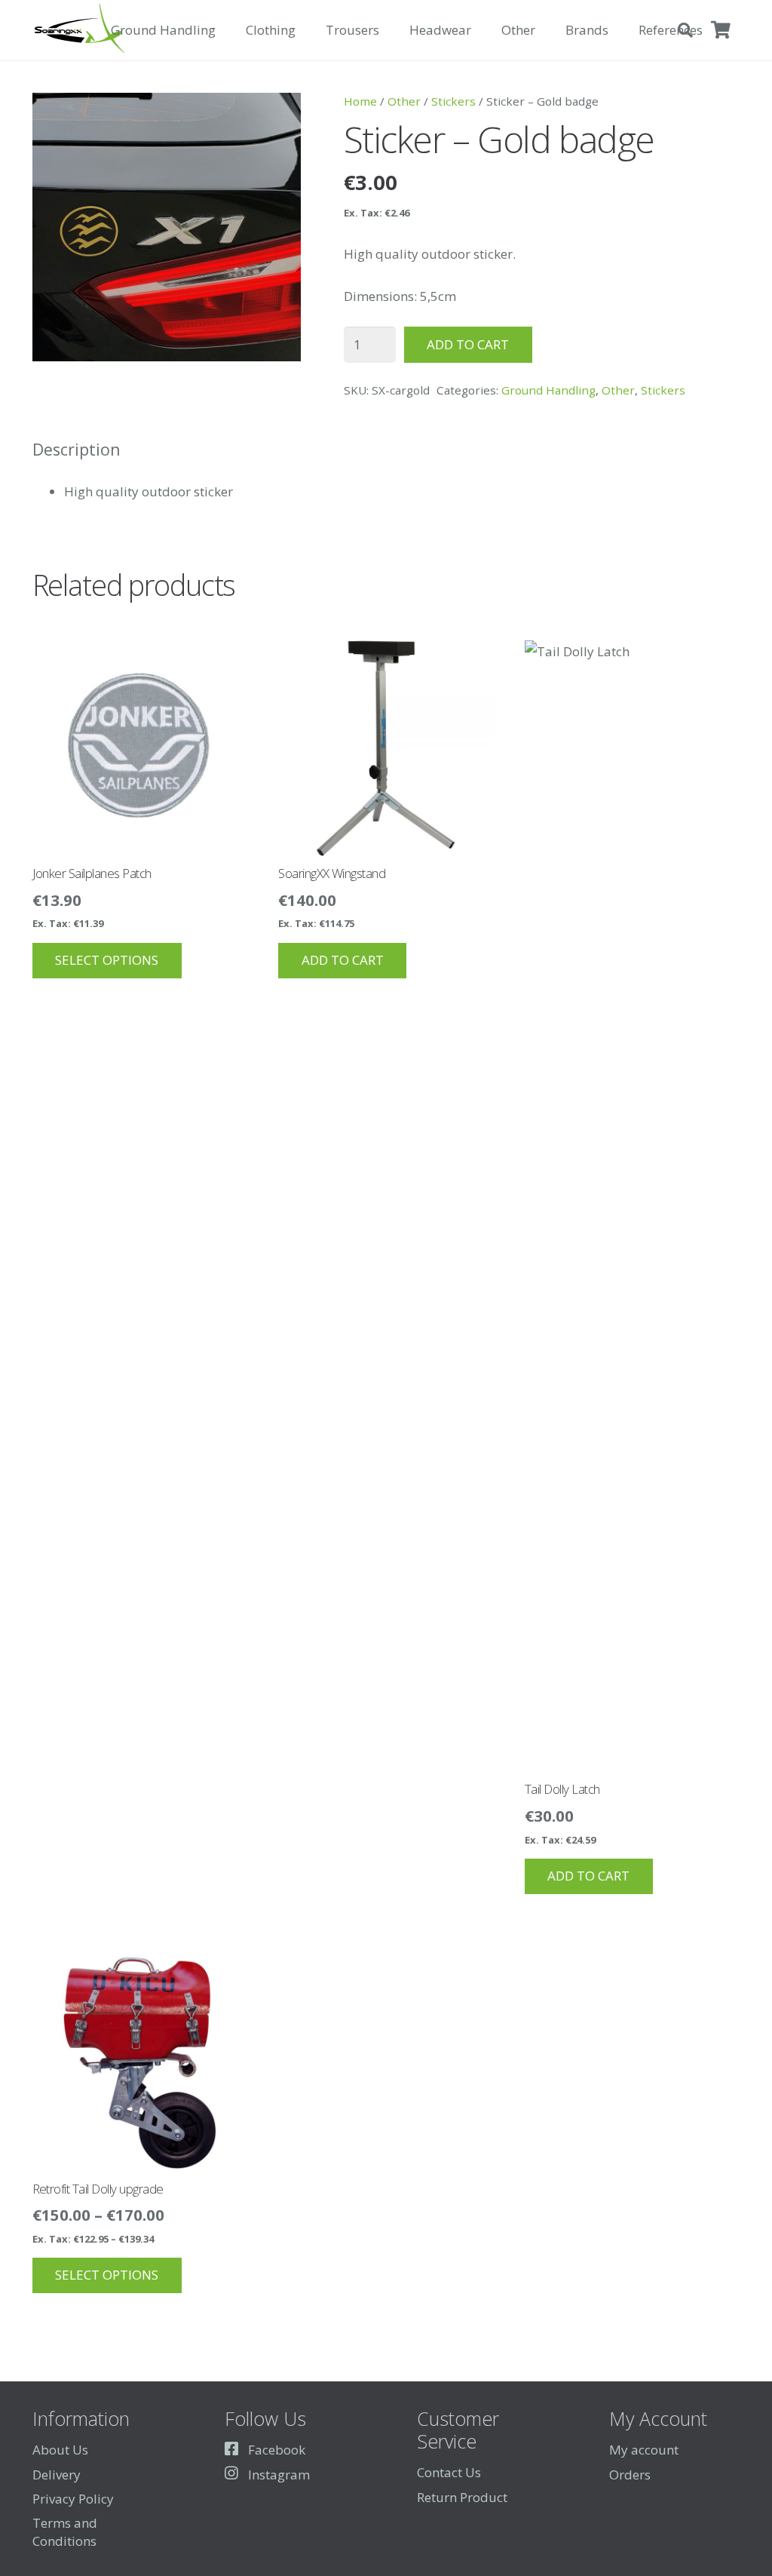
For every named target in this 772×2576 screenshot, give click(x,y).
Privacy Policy (73, 2499)
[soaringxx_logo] (79, 30)
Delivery (57, 2475)
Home (360, 101)
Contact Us (449, 2472)
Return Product (462, 2497)
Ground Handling (548, 390)
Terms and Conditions (65, 2532)
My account (644, 2450)
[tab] (77, 450)
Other (404, 101)
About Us (60, 2450)
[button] (224, 30)
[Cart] (721, 30)
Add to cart (468, 344)
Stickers (453, 101)
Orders (630, 2475)
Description (77, 449)
